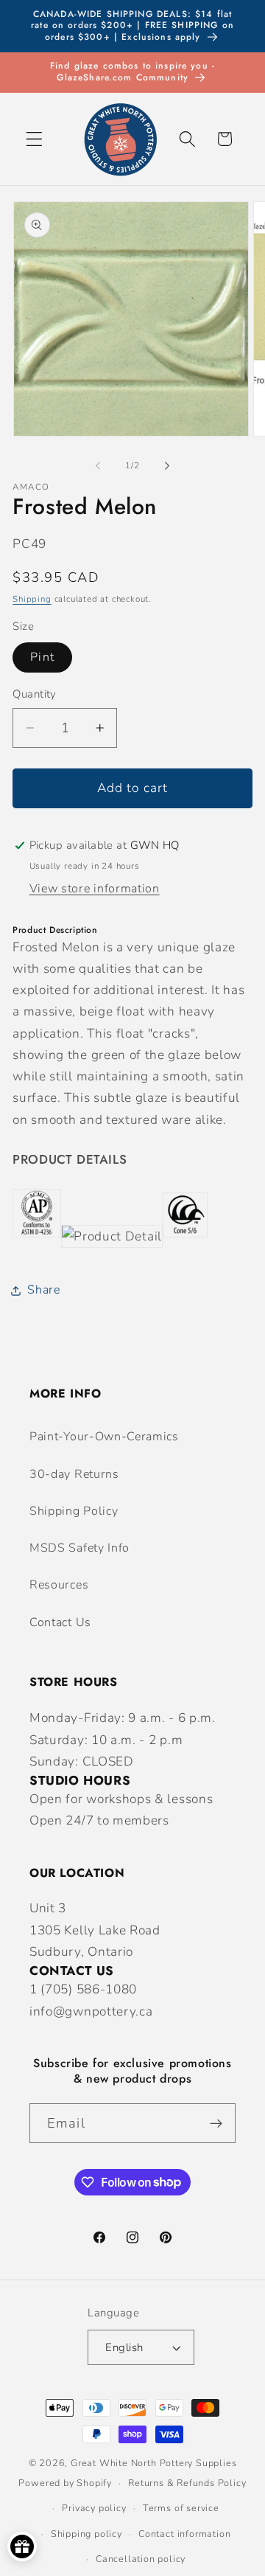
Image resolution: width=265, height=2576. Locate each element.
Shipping (32, 599)
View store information (95, 889)
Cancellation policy (141, 2559)
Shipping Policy (74, 1511)
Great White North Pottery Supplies (153, 2463)
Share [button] (43, 1290)
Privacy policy (94, 2508)
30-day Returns (74, 1474)
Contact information (184, 2534)
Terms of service (181, 2508)
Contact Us (60, 1622)
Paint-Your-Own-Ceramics (104, 1437)
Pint (42, 657)
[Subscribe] (216, 2123)
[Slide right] (167, 466)
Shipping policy (86, 2534)
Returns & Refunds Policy (187, 2483)
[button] (34, 139)
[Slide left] (98, 466)
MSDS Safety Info (79, 1548)
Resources (59, 1585)
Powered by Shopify (65, 2483)
